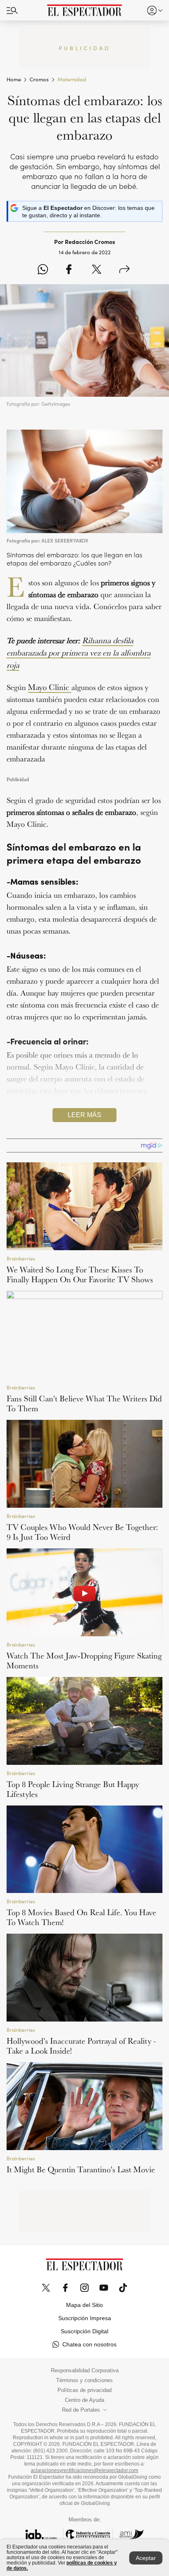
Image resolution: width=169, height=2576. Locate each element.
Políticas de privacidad (84, 2390)
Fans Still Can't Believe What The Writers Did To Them (84, 1403)
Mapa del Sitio (84, 2305)
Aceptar (146, 2558)
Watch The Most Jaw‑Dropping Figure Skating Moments (84, 1661)
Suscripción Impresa (85, 2318)
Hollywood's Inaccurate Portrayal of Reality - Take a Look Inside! (81, 2046)
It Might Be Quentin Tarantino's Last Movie (81, 2169)
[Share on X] (97, 270)
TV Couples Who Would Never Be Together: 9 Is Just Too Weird (82, 1532)
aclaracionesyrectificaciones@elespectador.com (84, 2470)
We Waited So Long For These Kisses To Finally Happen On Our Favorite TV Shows (80, 1274)
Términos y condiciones (84, 2380)
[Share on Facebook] (69, 270)
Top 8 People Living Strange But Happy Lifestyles (73, 1789)
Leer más (84, 1115)
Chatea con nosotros (89, 2344)
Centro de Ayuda (84, 2400)
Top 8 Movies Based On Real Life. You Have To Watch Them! (81, 1917)
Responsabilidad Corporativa (85, 2371)
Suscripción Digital (84, 2331)
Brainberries (21, 1258)
